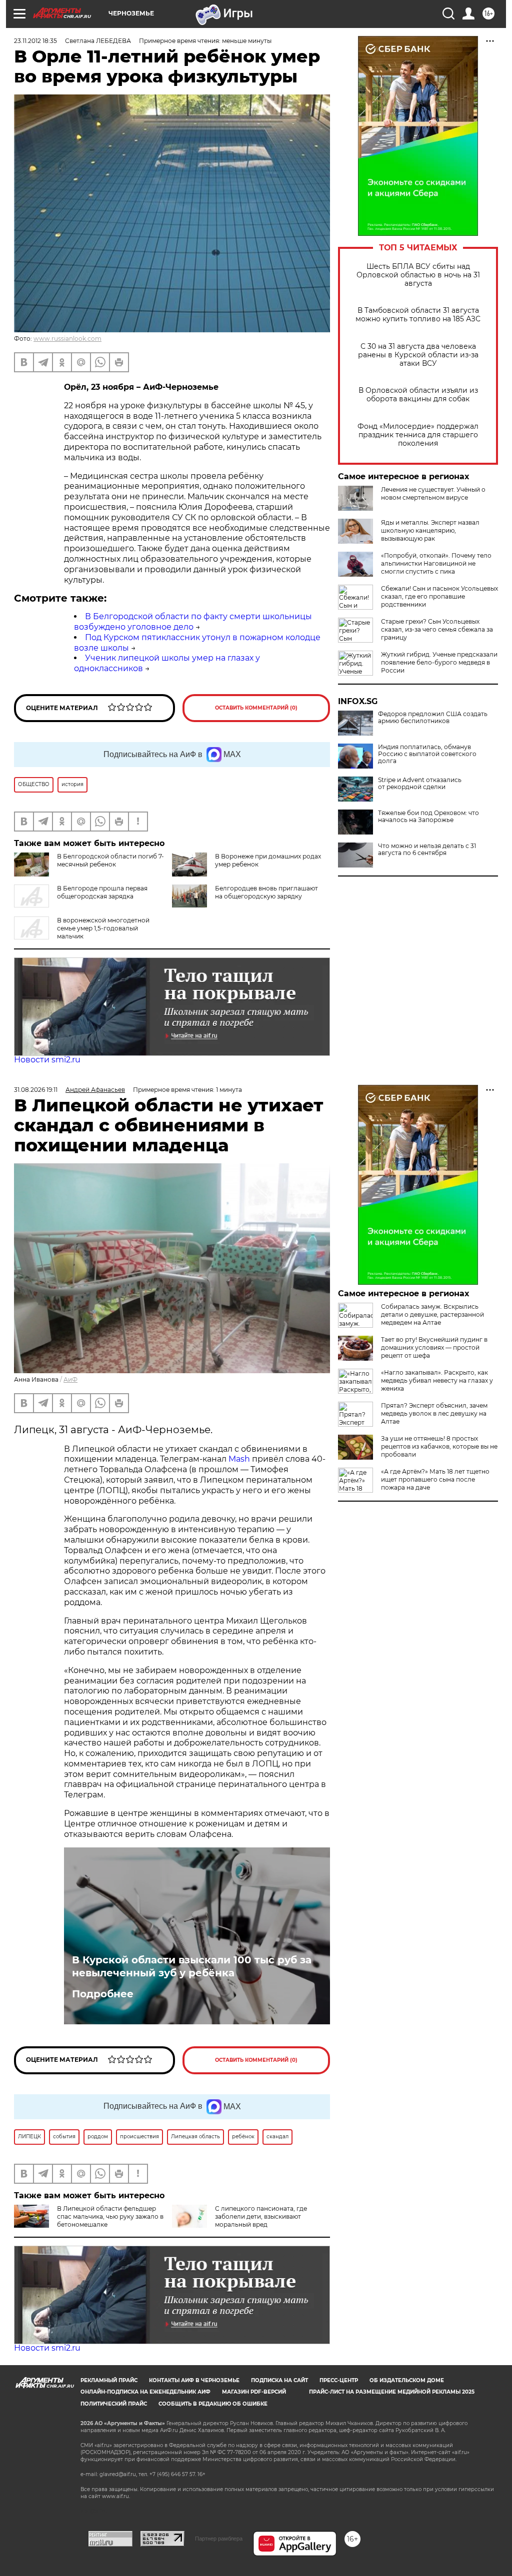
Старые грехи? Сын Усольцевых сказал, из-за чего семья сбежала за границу (437, 629)
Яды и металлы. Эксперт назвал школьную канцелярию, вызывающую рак (430, 530)
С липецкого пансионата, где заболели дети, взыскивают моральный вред (261, 2216)
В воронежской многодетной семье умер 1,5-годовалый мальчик (103, 928)
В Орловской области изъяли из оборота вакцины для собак (418, 395)
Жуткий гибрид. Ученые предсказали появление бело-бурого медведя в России (439, 662)
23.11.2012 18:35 (35, 41)
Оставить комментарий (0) (256, 708)
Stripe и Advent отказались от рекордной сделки (420, 784)
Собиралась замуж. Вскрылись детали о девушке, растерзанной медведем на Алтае (432, 1314)
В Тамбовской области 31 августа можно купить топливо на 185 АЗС (418, 315)
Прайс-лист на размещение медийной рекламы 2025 (392, 2392)
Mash (239, 1459)
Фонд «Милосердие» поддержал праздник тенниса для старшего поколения (418, 435)
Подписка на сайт (279, 2380)
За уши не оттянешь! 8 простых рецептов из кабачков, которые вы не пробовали (439, 1446)
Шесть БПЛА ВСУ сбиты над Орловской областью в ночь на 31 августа (418, 275)
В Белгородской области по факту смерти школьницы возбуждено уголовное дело (193, 622)
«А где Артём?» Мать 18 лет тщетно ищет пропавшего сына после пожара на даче (435, 1479)
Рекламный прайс (109, 2380)
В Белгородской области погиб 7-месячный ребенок (110, 860)
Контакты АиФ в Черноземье (194, 2380)
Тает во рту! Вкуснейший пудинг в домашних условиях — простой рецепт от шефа (434, 1347)
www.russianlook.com (67, 339)
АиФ (70, 1379)
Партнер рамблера (219, 2539)
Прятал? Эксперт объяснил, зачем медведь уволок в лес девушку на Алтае (434, 1413)
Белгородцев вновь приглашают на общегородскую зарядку (266, 892)
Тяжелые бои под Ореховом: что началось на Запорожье (428, 817)
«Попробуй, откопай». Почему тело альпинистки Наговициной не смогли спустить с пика (436, 563)
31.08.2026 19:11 (36, 1090)
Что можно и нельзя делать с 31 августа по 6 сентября (427, 850)
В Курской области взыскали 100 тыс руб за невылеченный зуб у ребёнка (192, 1966)
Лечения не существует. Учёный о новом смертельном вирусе (433, 493)
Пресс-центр (339, 2380)
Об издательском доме (407, 2380)
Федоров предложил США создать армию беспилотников (433, 718)
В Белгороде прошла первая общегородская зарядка (102, 892)
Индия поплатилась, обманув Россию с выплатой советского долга (427, 754)
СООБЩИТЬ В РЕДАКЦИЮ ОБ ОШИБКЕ (213, 2404)
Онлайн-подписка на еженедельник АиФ (145, 2392)
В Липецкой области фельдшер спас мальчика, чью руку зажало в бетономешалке (110, 2216)
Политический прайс (114, 2404)
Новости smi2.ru (47, 1060)
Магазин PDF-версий (254, 2392)
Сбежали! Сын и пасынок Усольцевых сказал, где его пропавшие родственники (439, 596)
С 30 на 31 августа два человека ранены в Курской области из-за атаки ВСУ (418, 355)
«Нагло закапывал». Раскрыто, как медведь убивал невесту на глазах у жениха (437, 1380)
